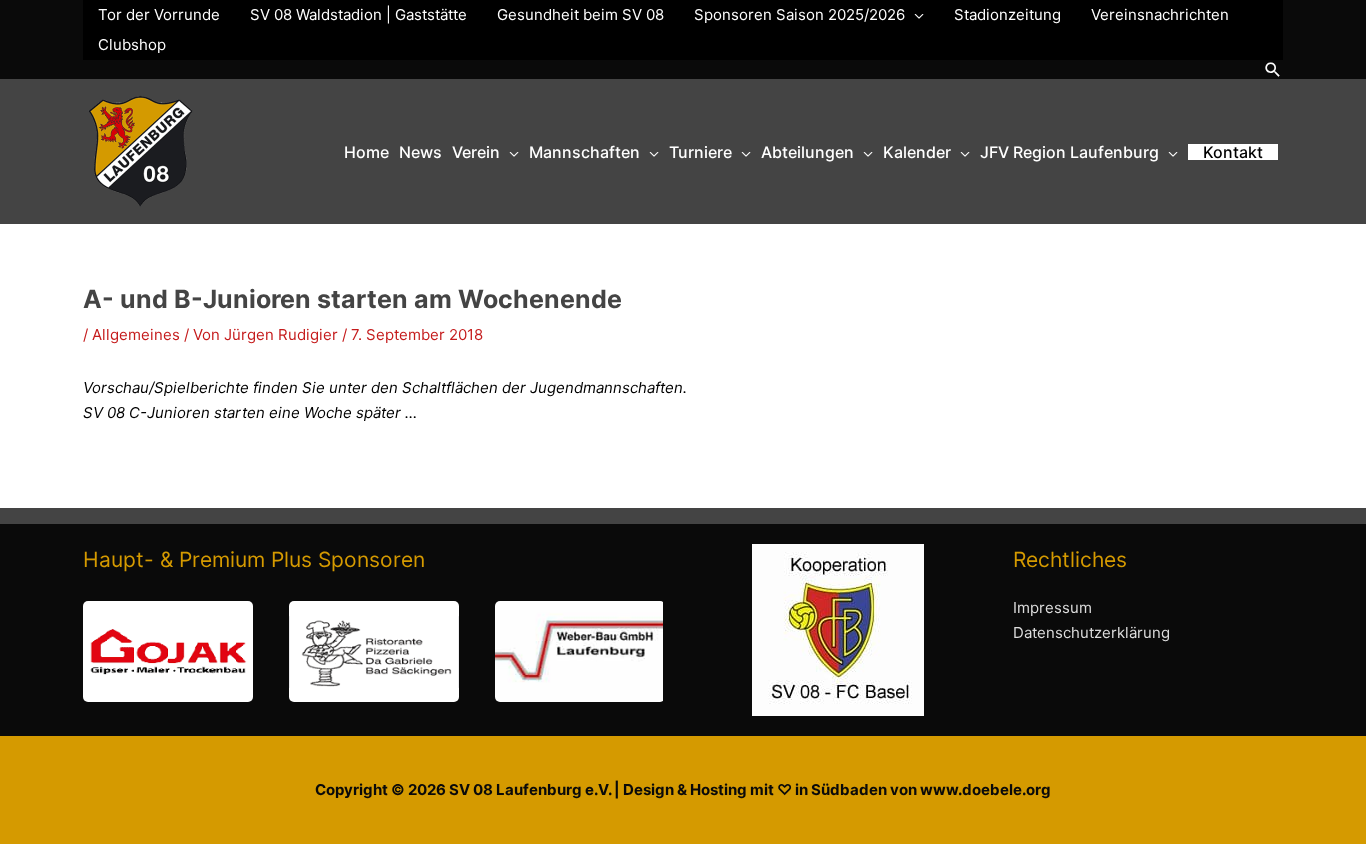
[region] (373, 651)
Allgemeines (136, 334)
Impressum (1052, 607)
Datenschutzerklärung (1091, 632)
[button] (1273, 69)
